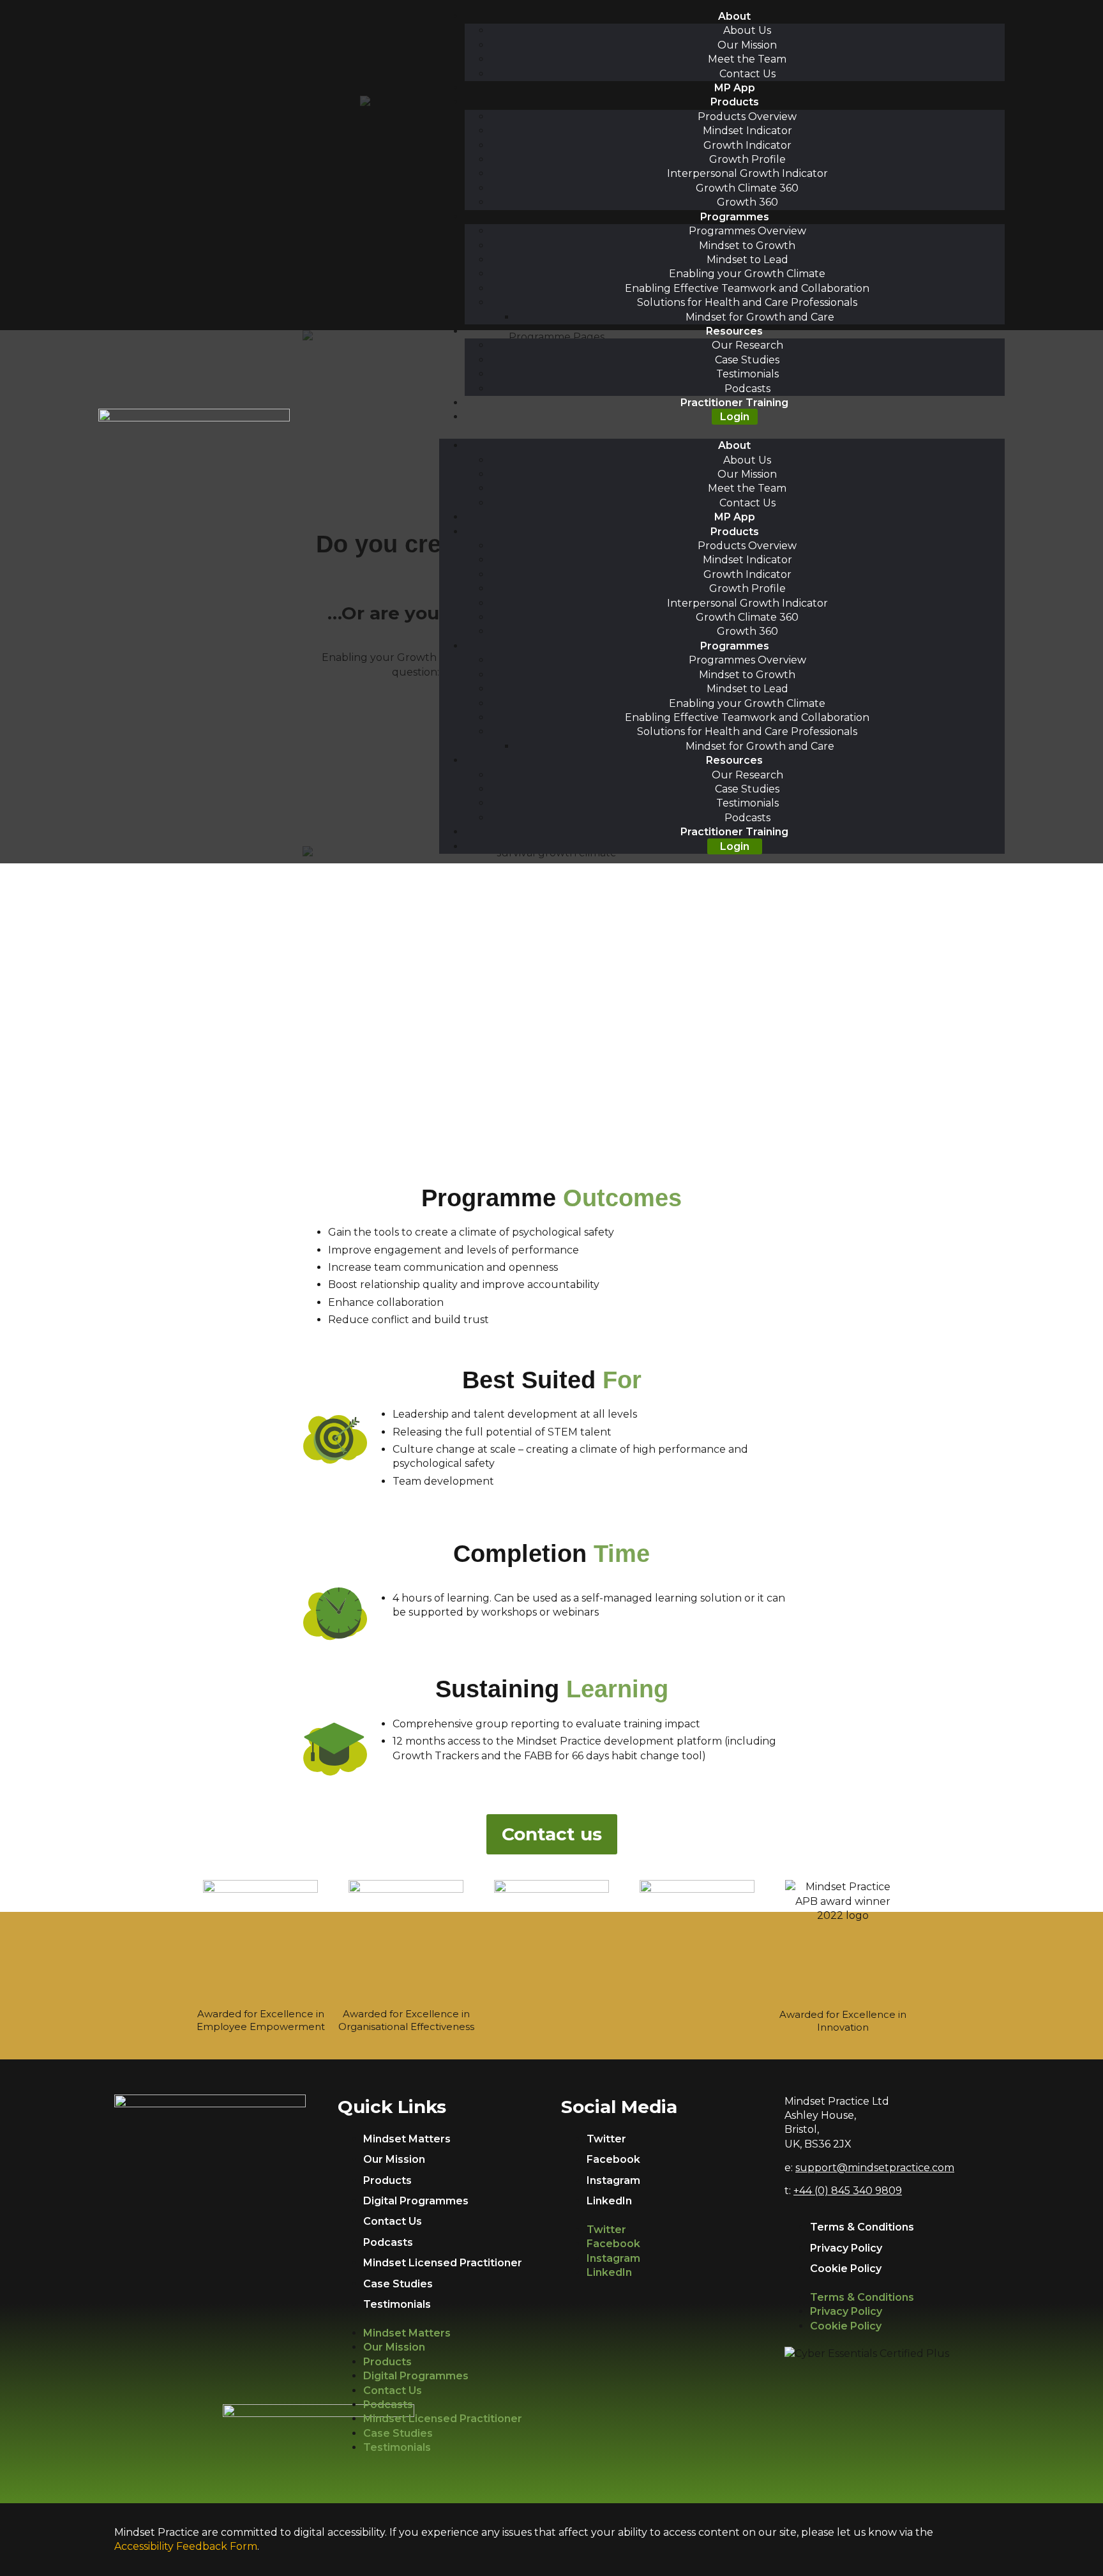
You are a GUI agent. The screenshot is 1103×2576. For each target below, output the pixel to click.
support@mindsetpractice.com (875, 2168)
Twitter (606, 2139)
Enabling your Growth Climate (747, 274)
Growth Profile (747, 159)
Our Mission (747, 45)
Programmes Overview (747, 231)
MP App (735, 88)
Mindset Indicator (747, 131)
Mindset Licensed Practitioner (443, 2263)
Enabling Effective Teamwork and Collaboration (747, 288)
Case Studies (747, 360)
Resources (734, 331)
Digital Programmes (416, 2201)
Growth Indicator (747, 145)
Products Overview (747, 117)
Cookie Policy (846, 2269)
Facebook (613, 2159)
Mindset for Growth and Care (760, 317)
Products (735, 102)
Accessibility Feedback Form (186, 2546)
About (734, 16)
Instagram (613, 2180)
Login (735, 417)
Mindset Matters (407, 2139)
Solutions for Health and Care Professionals (747, 302)
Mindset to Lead (747, 260)
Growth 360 (747, 202)
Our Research (747, 345)
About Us (747, 30)
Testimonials (747, 374)
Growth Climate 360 (747, 188)
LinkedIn (609, 2201)
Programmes (735, 217)
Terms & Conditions (862, 2227)
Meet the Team (747, 59)
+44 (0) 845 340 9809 (848, 2191)
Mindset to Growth (747, 246)
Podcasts (747, 389)
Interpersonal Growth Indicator (747, 173)
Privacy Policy (846, 2248)
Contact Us (747, 74)
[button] (722, 432)
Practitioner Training (734, 403)
